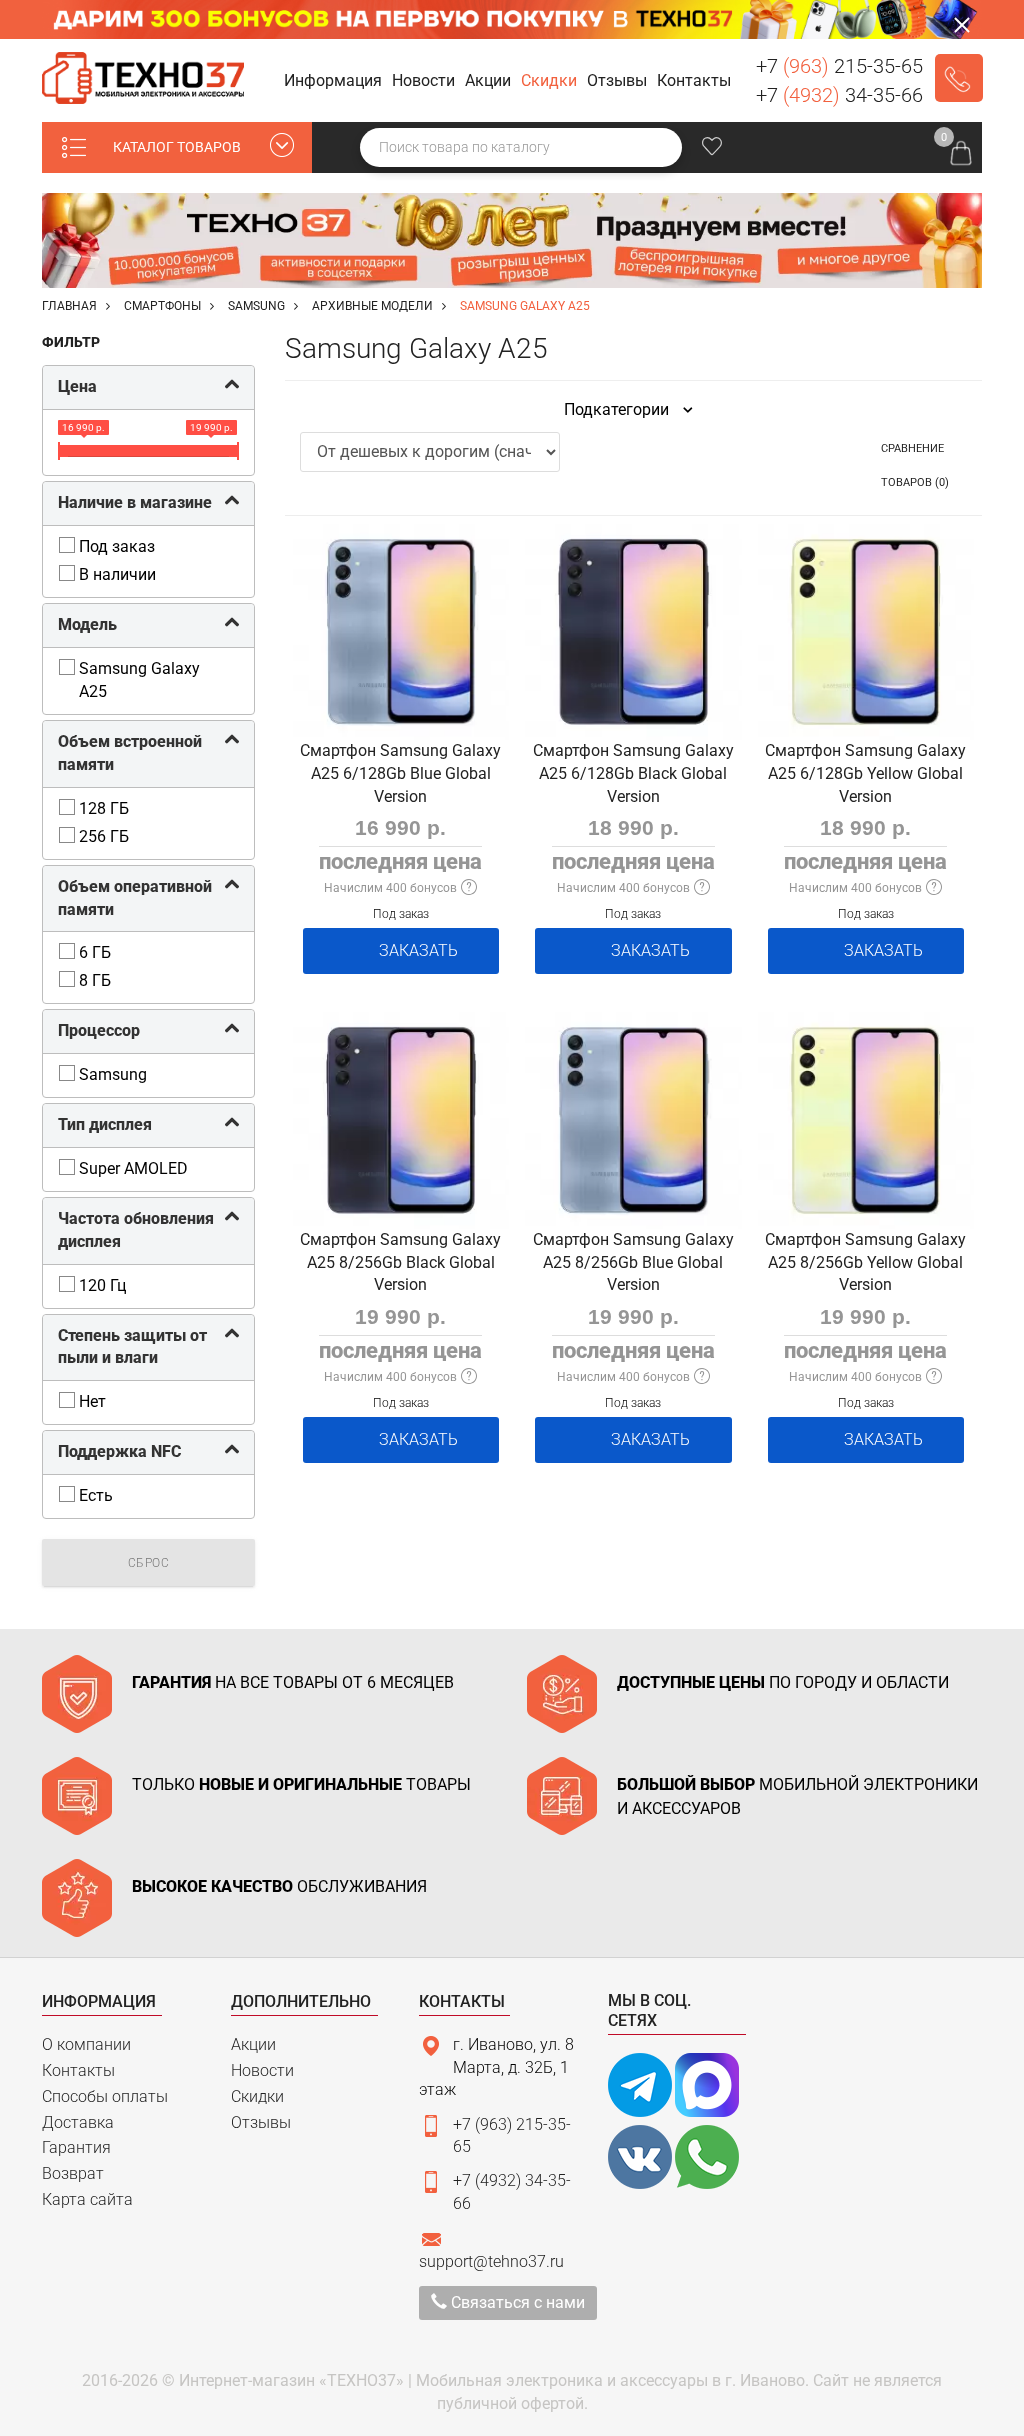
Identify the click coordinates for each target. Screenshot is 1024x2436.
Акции (253, 2044)
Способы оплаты (105, 2096)
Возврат (73, 2173)
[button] (336, 81)
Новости (262, 2070)
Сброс (149, 1563)
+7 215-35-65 (839, 66)
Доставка (78, 2122)
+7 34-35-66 (839, 95)
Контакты (78, 2070)
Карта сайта (87, 2199)
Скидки (257, 2096)
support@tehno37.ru (491, 2261)
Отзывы (261, 2122)
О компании (86, 2044)
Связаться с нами (516, 2302)
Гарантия (76, 2147)
